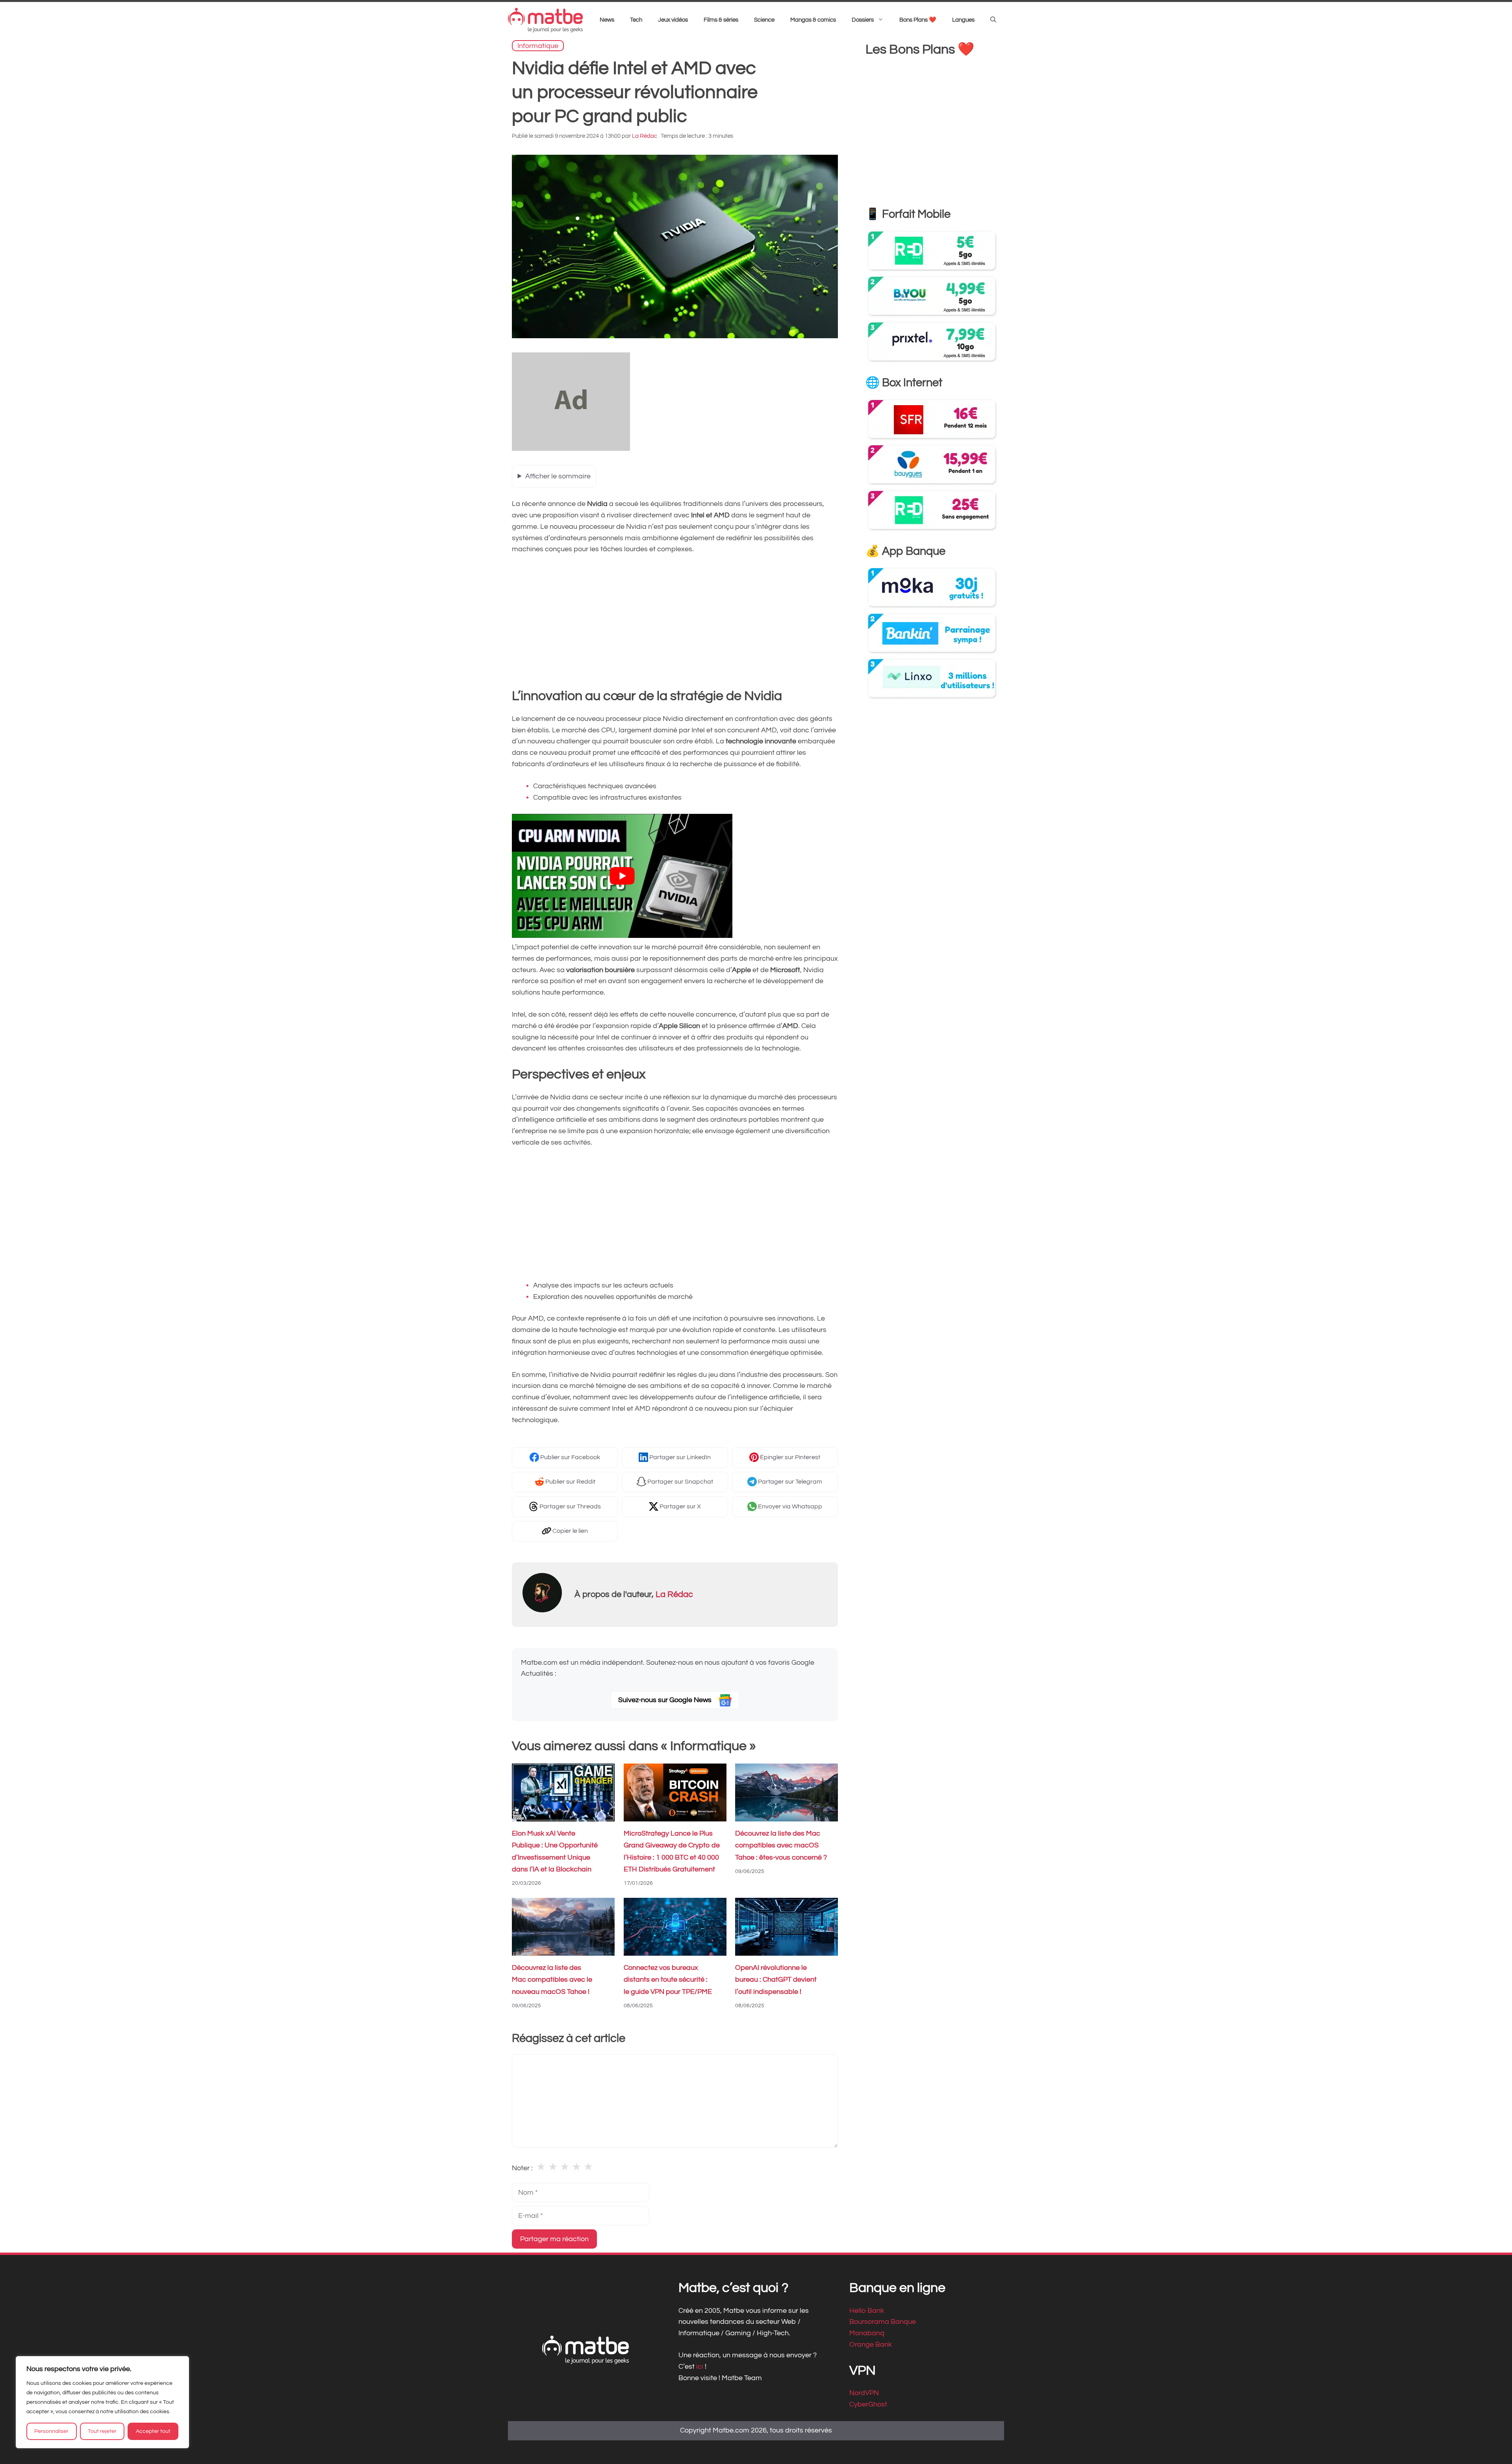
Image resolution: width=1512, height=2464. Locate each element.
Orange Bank (871, 2345)
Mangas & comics (813, 20)
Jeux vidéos (673, 20)
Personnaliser (51, 2431)
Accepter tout (153, 2431)
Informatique (538, 45)
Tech (636, 20)
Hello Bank (867, 2311)
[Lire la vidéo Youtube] (622, 876)
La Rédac (674, 1594)
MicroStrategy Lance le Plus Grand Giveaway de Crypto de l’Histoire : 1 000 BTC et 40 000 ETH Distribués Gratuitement (672, 1852)
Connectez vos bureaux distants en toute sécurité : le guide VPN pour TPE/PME (668, 1980)
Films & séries (721, 20)
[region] (102, 2402)
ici (700, 2367)
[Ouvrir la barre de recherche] (993, 20)
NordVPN (864, 2393)
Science (764, 20)
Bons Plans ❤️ (918, 20)
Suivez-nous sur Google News (666, 1700)
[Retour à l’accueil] (545, 20)
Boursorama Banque (883, 2322)
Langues (963, 20)
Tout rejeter (102, 2431)
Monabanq (867, 2333)
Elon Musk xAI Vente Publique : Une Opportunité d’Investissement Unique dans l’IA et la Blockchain (555, 1852)
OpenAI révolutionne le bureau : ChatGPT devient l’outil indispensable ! (776, 1980)
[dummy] (571, 449)
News (607, 20)
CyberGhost (868, 2405)
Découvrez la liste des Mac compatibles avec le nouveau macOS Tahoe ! (552, 1980)
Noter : (522, 2168)
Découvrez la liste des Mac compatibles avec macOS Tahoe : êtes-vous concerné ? (781, 1846)
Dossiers (863, 20)
